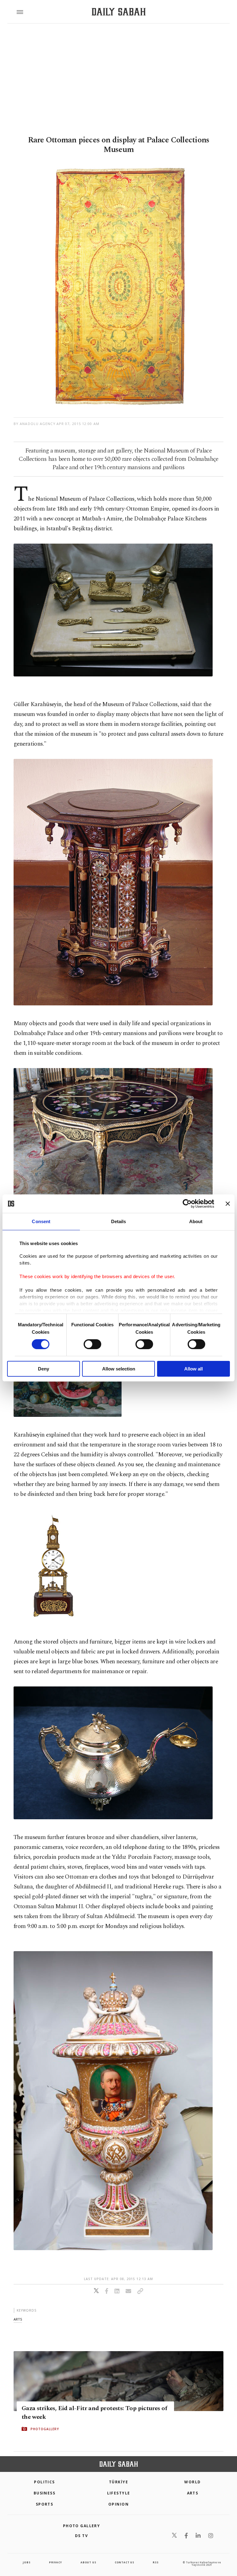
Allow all (193, 1369)
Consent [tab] (41, 1221)
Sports (45, 2504)
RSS (156, 2562)
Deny (44, 1369)
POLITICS (44, 2482)
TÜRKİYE (118, 2482)
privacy (56, 2562)
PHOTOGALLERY (45, 2429)
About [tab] (196, 1221)
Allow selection (119, 1369)
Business (45, 2493)
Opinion (118, 2504)
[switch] (92, 1344)
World (192, 2482)
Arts (193, 2493)
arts (18, 2319)
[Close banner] (228, 1204)
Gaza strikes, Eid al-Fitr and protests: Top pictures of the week (94, 2413)
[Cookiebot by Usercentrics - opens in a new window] (187, 1204)
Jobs (27, 2562)
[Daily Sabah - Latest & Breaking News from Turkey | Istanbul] (119, 12)
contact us (125, 2562)
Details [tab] (119, 1221)
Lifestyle (119, 2493)
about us (88, 2562)
